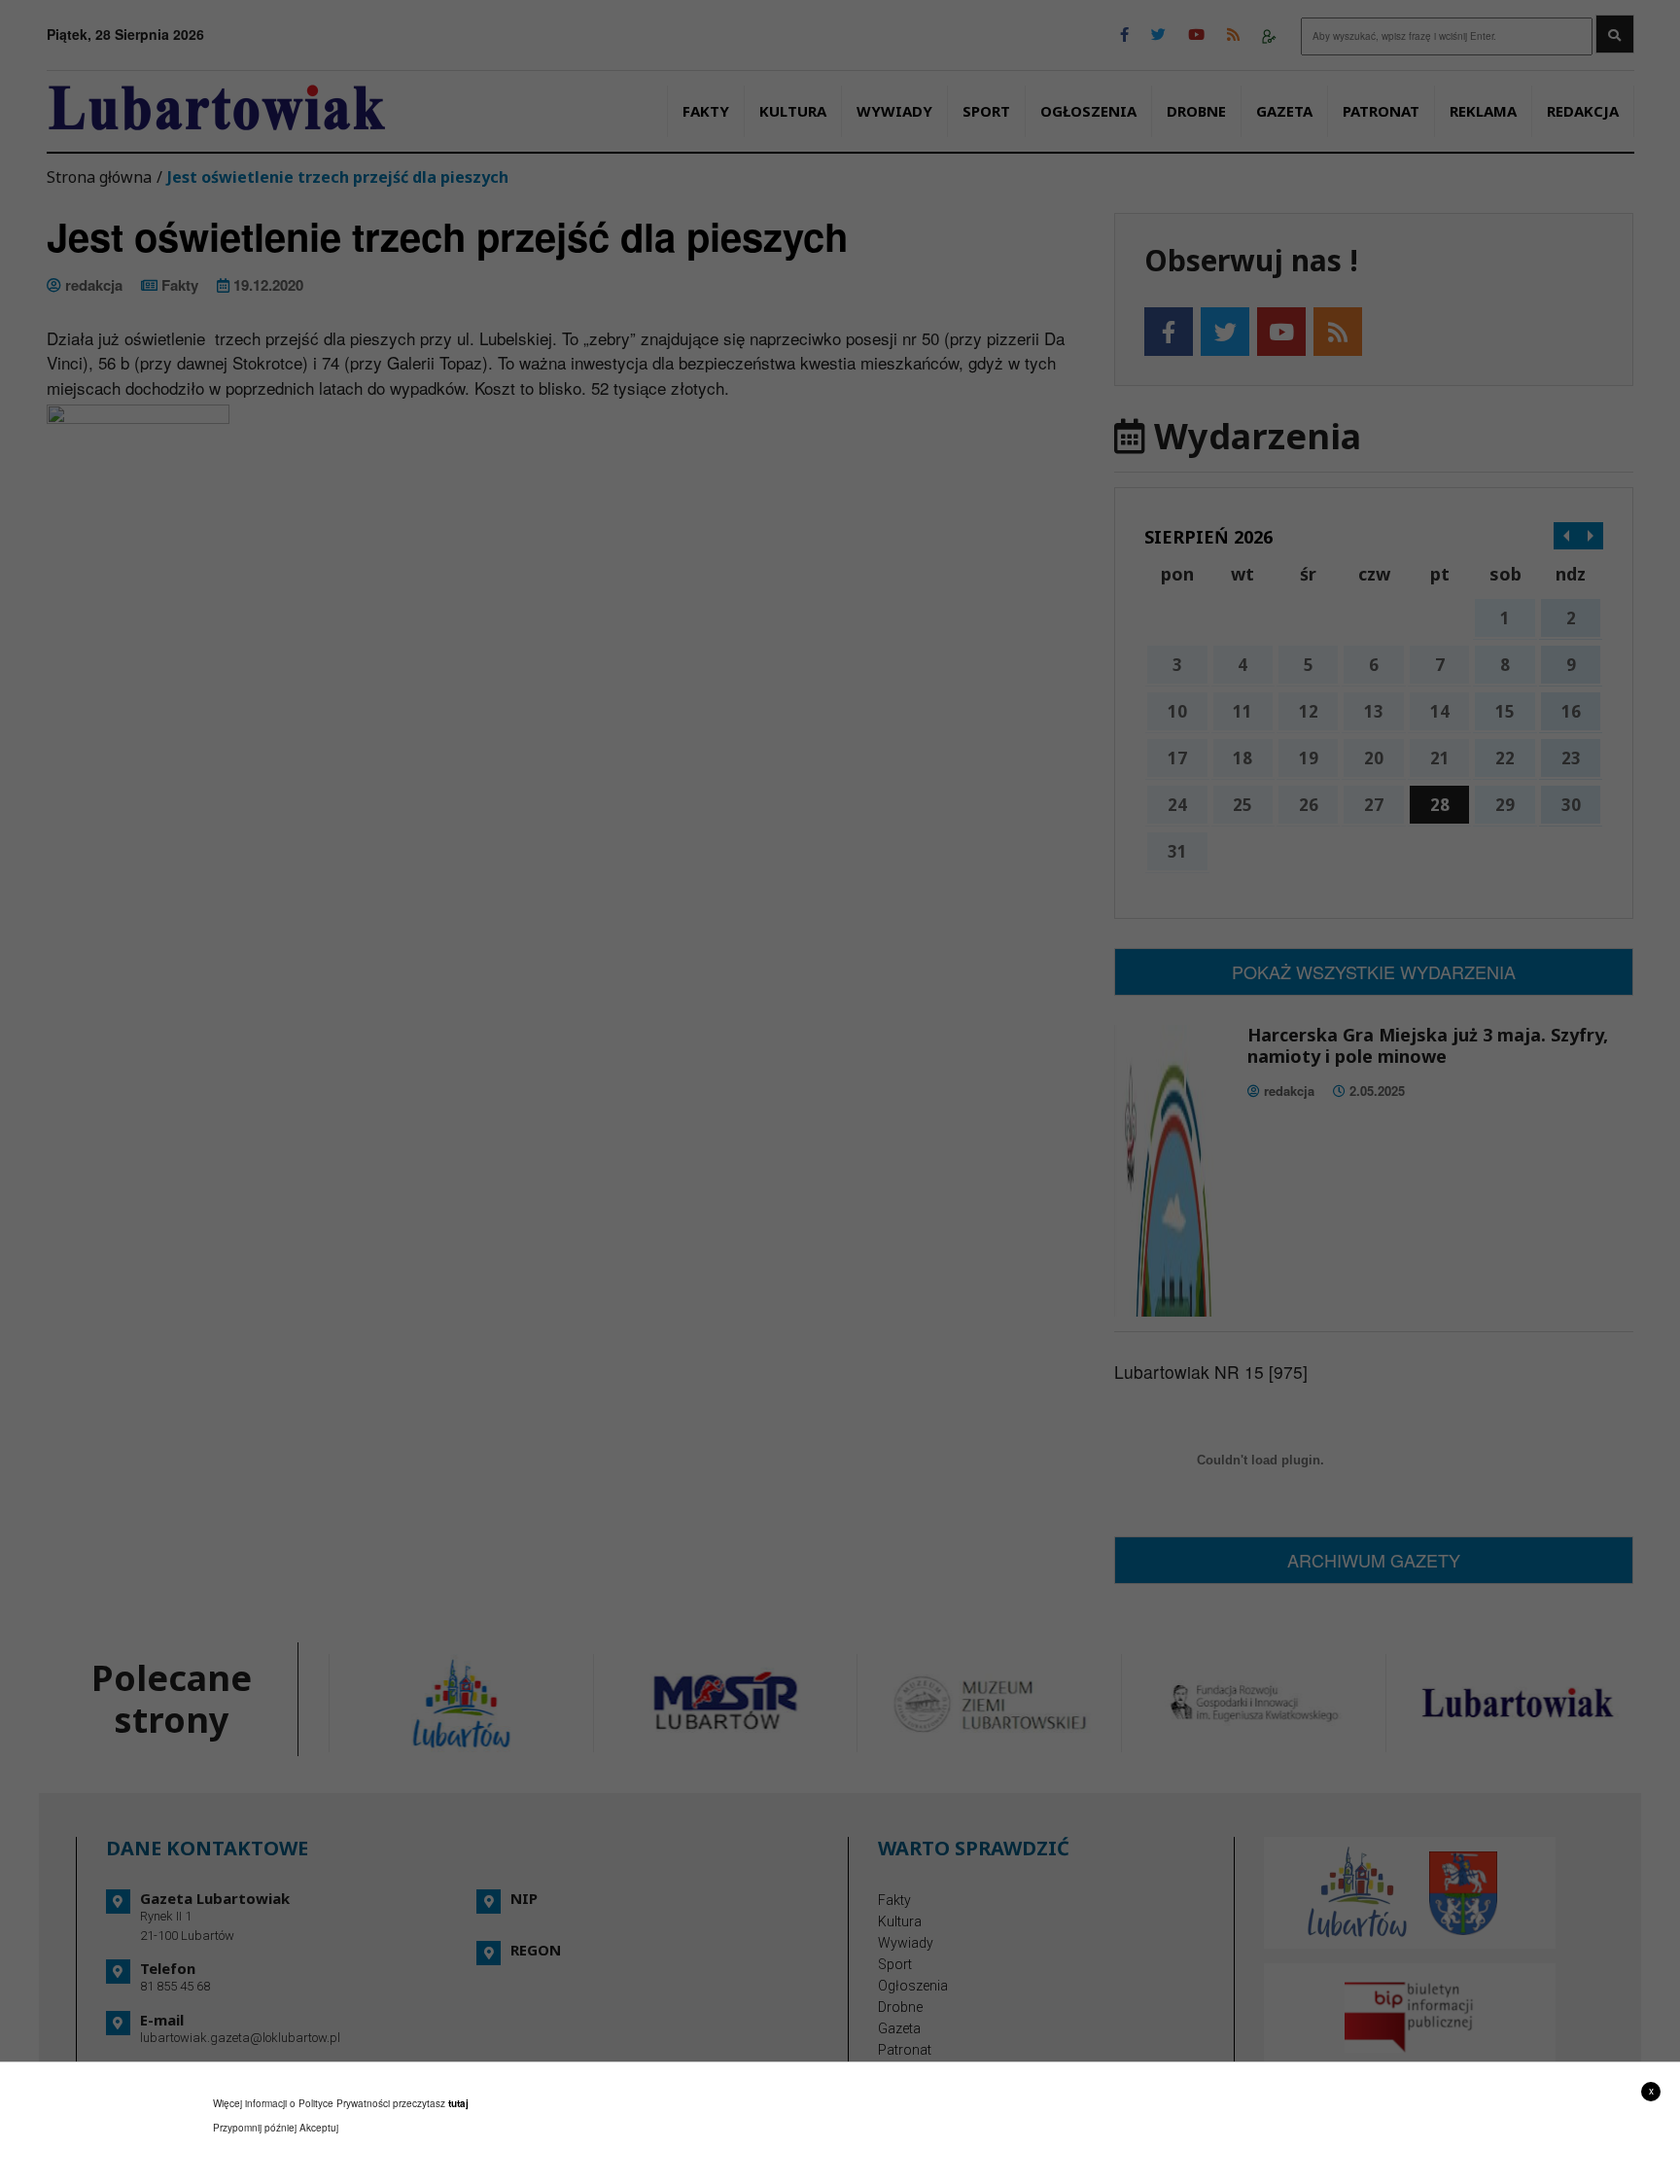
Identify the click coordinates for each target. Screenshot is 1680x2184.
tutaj (458, 2103)
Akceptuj (319, 2128)
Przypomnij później (255, 2128)
